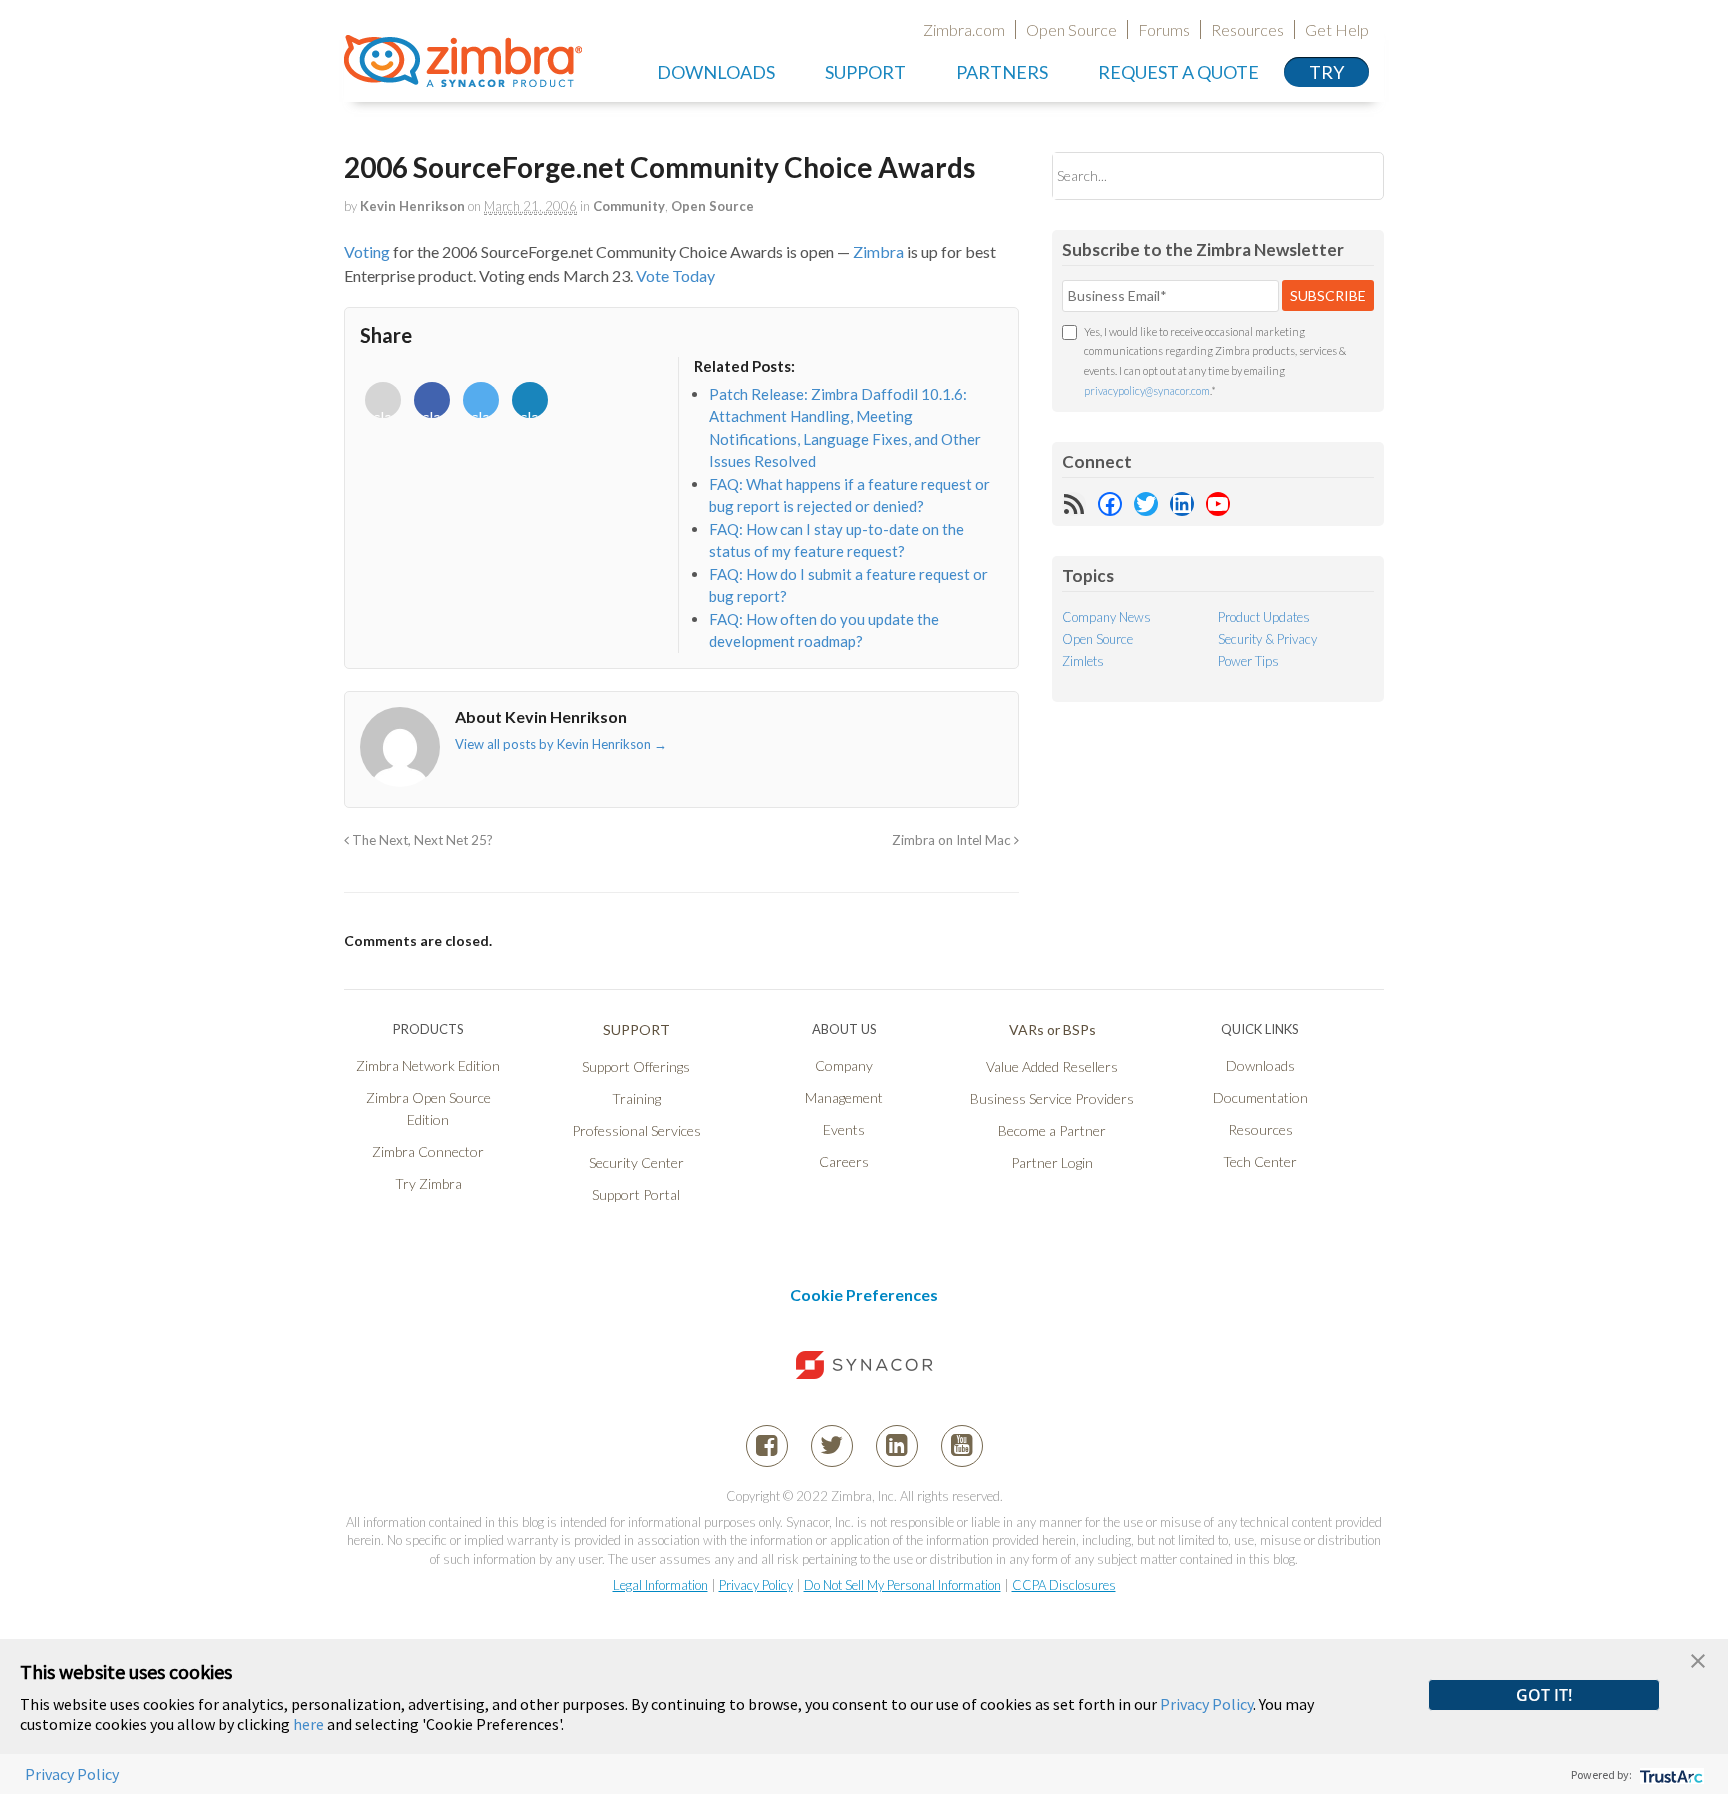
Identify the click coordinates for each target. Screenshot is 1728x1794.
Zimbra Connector (428, 1151)
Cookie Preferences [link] (864, 1294)
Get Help (1337, 29)
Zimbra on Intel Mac (953, 840)
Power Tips (1248, 661)
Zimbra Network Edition (428, 1065)
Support (865, 72)
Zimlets (1083, 661)
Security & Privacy (1267, 639)
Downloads (716, 72)
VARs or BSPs (1052, 1029)
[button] (1698, 1658)
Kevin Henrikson (412, 206)
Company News (1106, 617)
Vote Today (675, 275)
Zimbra (878, 251)
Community (629, 206)
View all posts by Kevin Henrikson (561, 744)
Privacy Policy (756, 1585)
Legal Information (660, 1585)
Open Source (1071, 29)
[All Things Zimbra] (463, 76)
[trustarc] (1669, 1774)
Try (1326, 72)
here (308, 1724)
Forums (1164, 29)
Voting (367, 251)
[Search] (1351, 175)
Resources (1247, 29)
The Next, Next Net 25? (421, 840)
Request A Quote (1178, 72)
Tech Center (1260, 1161)
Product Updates (1264, 617)
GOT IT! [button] (1544, 1695)
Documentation (1260, 1097)
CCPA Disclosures (1064, 1585)
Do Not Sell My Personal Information (902, 1585)
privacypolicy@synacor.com (1147, 390)
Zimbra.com (964, 29)
